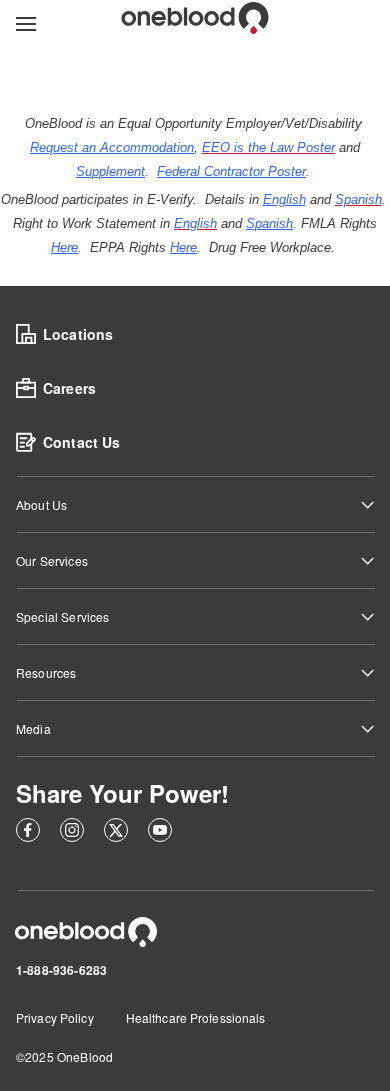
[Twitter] (116, 833)
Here (64, 247)
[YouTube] (160, 833)
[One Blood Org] (86, 932)
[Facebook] (28, 833)
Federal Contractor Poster (231, 171)
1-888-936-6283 (61, 970)
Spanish (269, 223)
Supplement (110, 171)
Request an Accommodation (112, 147)
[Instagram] (72, 833)
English (284, 199)
